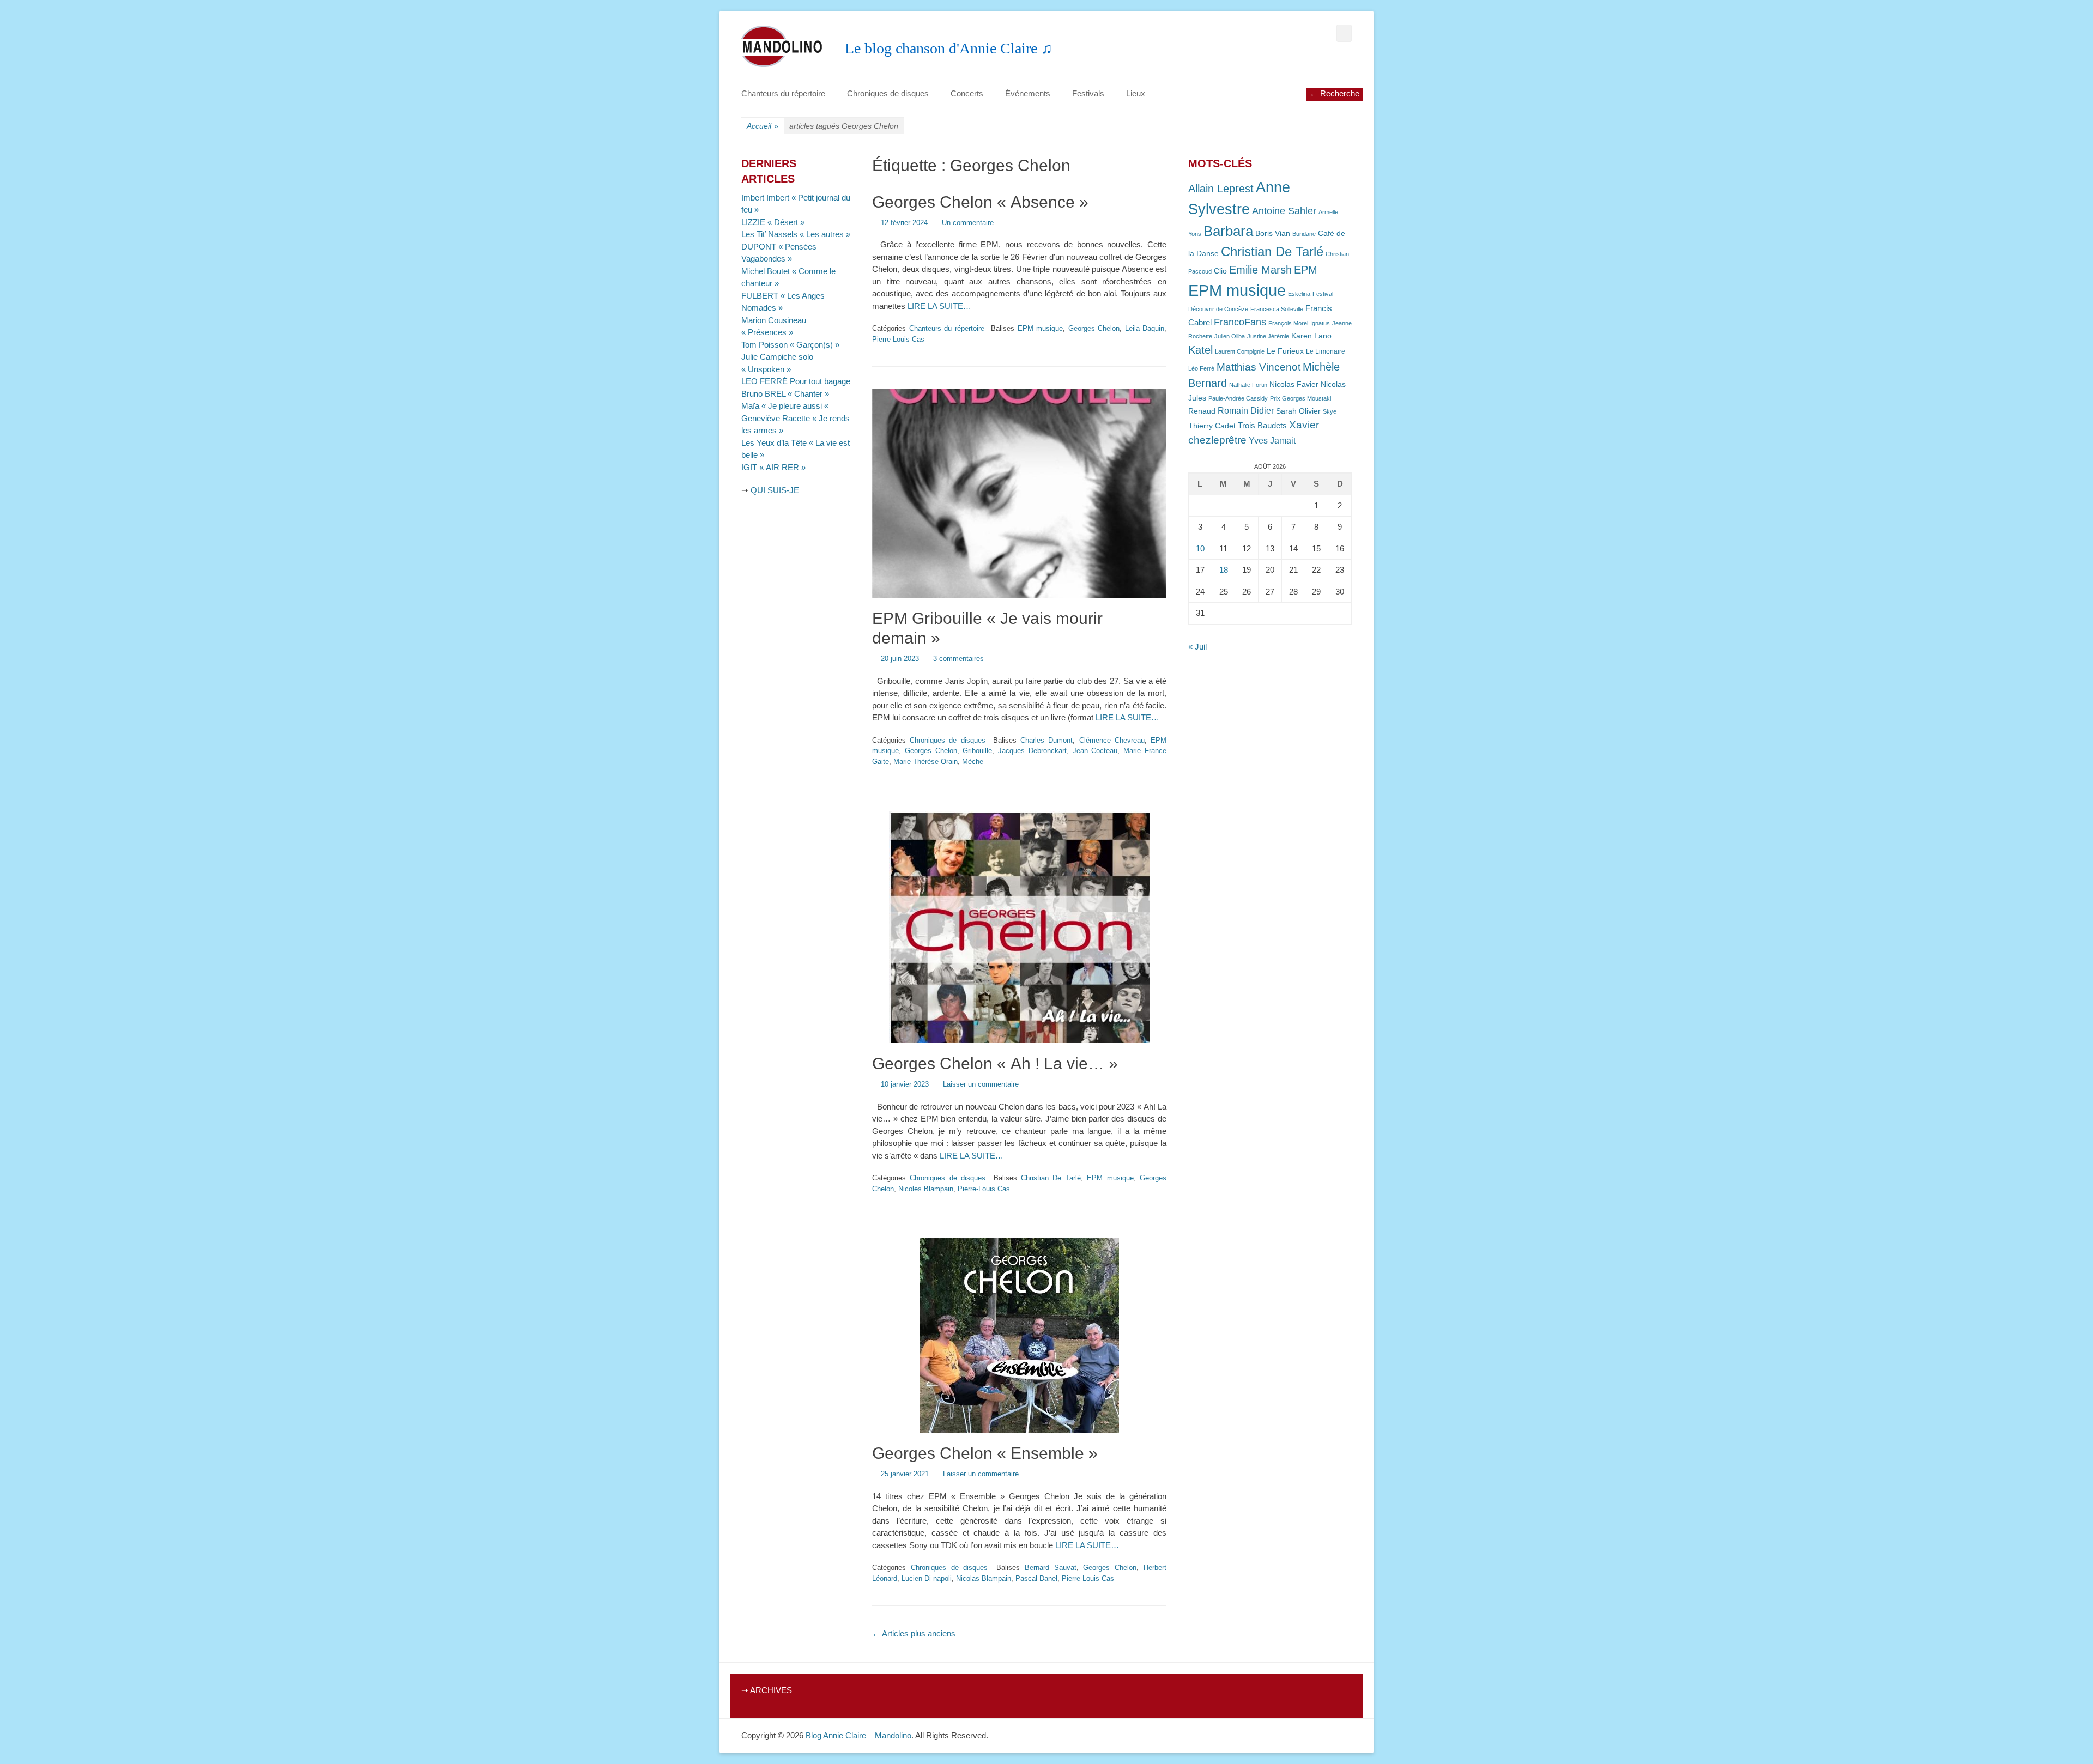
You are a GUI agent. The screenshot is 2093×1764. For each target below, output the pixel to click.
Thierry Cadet (1212, 426)
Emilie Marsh (1260, 270)
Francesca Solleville (1277, 309)
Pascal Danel (1036, 1578)
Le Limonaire (1326, 351)
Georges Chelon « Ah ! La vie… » (995, 1063)
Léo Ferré (1201, 368)
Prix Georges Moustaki (1300, 398)
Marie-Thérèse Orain (925, 762)
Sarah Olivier (1298, 411)
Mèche (973, 762)
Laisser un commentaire (981, 1084)
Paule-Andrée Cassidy (1238, 398)
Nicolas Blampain (984, 1578)
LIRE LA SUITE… (939, 306)
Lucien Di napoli (927, 1578)
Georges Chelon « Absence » (980, 202)
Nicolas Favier (1294, 384)
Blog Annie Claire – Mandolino (858, 1735)
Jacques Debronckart (1032, 751)
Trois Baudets (1262, 426)
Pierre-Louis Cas (898, 339)
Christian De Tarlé (1051, 1178)
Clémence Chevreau (1112, 740)
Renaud (1202, 411)
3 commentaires (958, 659)
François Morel (1288, 323)
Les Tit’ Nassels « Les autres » (796, 234)
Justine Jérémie (1268, 336)
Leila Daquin (1145, 328)
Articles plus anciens (914, 1633)
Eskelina (1299, 294)
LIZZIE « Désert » (773, 222)
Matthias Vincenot (1259, 367)
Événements (1028, 93)
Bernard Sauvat (1051, 1568)
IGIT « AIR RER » (773, 467)
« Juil (1197, 647)
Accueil (763, 126)
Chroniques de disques (888, 93)
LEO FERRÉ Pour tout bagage (796, 381)
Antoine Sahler (1284, 211)
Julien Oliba (1230, 336)
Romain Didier (1246, 411)
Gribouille (977, 751)
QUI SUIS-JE (775, 490)
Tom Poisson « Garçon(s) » (790, 345)
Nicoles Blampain (926, 1189)
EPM (1306, 269)
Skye (1330, 411)
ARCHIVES (771, 1690)
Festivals (1088, 93)
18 (1224, 570)
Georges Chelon (1094, 328)
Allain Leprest (1221, 189)
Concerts (967, 93)
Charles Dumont (1046, 740)
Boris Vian (1273, 234)
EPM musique (1041, 328)
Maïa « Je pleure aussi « (786, 406)
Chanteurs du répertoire (783, 93)
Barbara (1228, 231)
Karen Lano (1311, 336)
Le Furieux (1285, 351)
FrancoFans (1240, 322)
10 (1200, 548)
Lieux (1136, 93)
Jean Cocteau (1095, 751)
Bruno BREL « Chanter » (785, 394)
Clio (1220, 271)
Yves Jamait (1272, 441)
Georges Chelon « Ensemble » (985, 1453)
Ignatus (1320, 323)
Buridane (1304, 234)
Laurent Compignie (1240, 351)
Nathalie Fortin (1248, 385)
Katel (1200, 350)
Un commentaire (968, 223)
